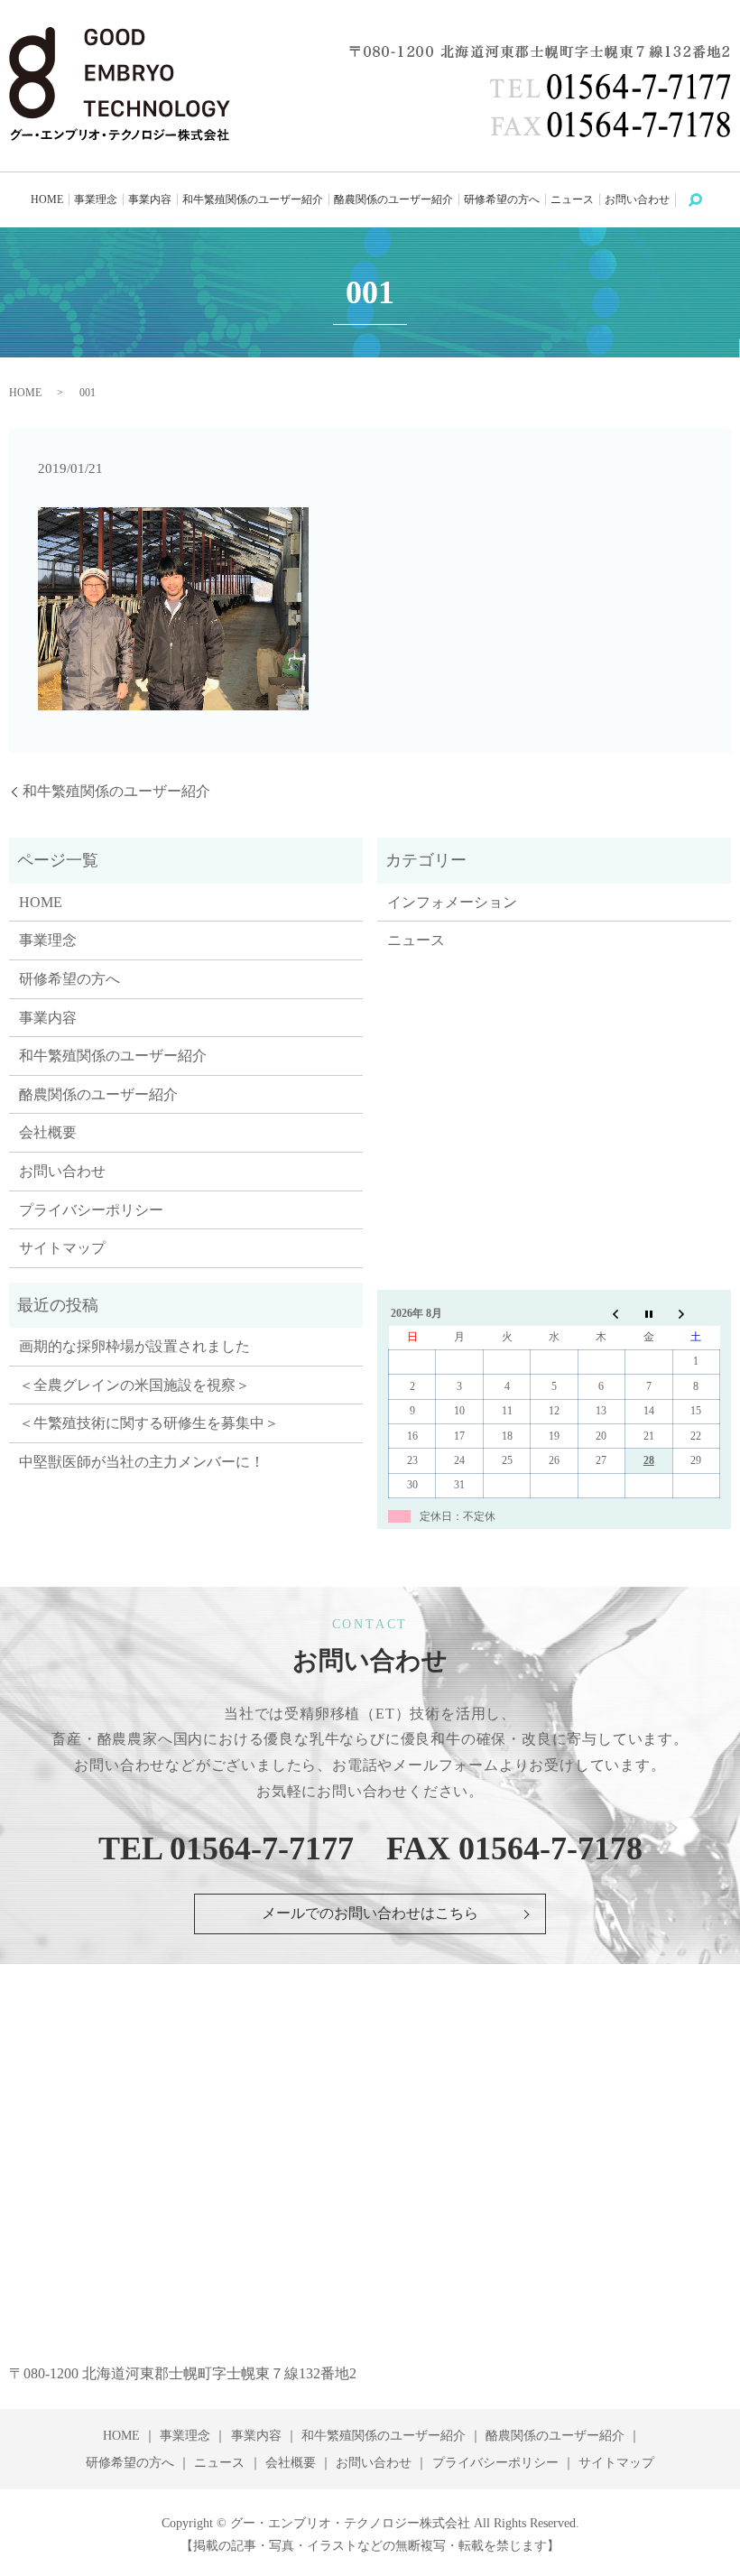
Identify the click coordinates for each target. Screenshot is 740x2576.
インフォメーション (452, 902)
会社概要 (48, 1132)
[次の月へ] (696, 1313)
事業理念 (96, 199)
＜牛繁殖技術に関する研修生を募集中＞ (149, 1423)
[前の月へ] (601, 1313)
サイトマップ (62, 1248)
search (704, 199)
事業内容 (150, 199)
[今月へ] (649, 1313)
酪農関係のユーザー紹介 (393, 199)
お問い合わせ (637, 199)
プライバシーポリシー (91, 1210)
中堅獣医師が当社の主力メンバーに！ (142, 1462)
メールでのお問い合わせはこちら (370, 1913)
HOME (47, 199)
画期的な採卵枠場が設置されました (134, 1346)
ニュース (572, 199)
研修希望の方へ (502, 199)
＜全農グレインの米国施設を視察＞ (134, 1385)
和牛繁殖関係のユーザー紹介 (253, 199)
